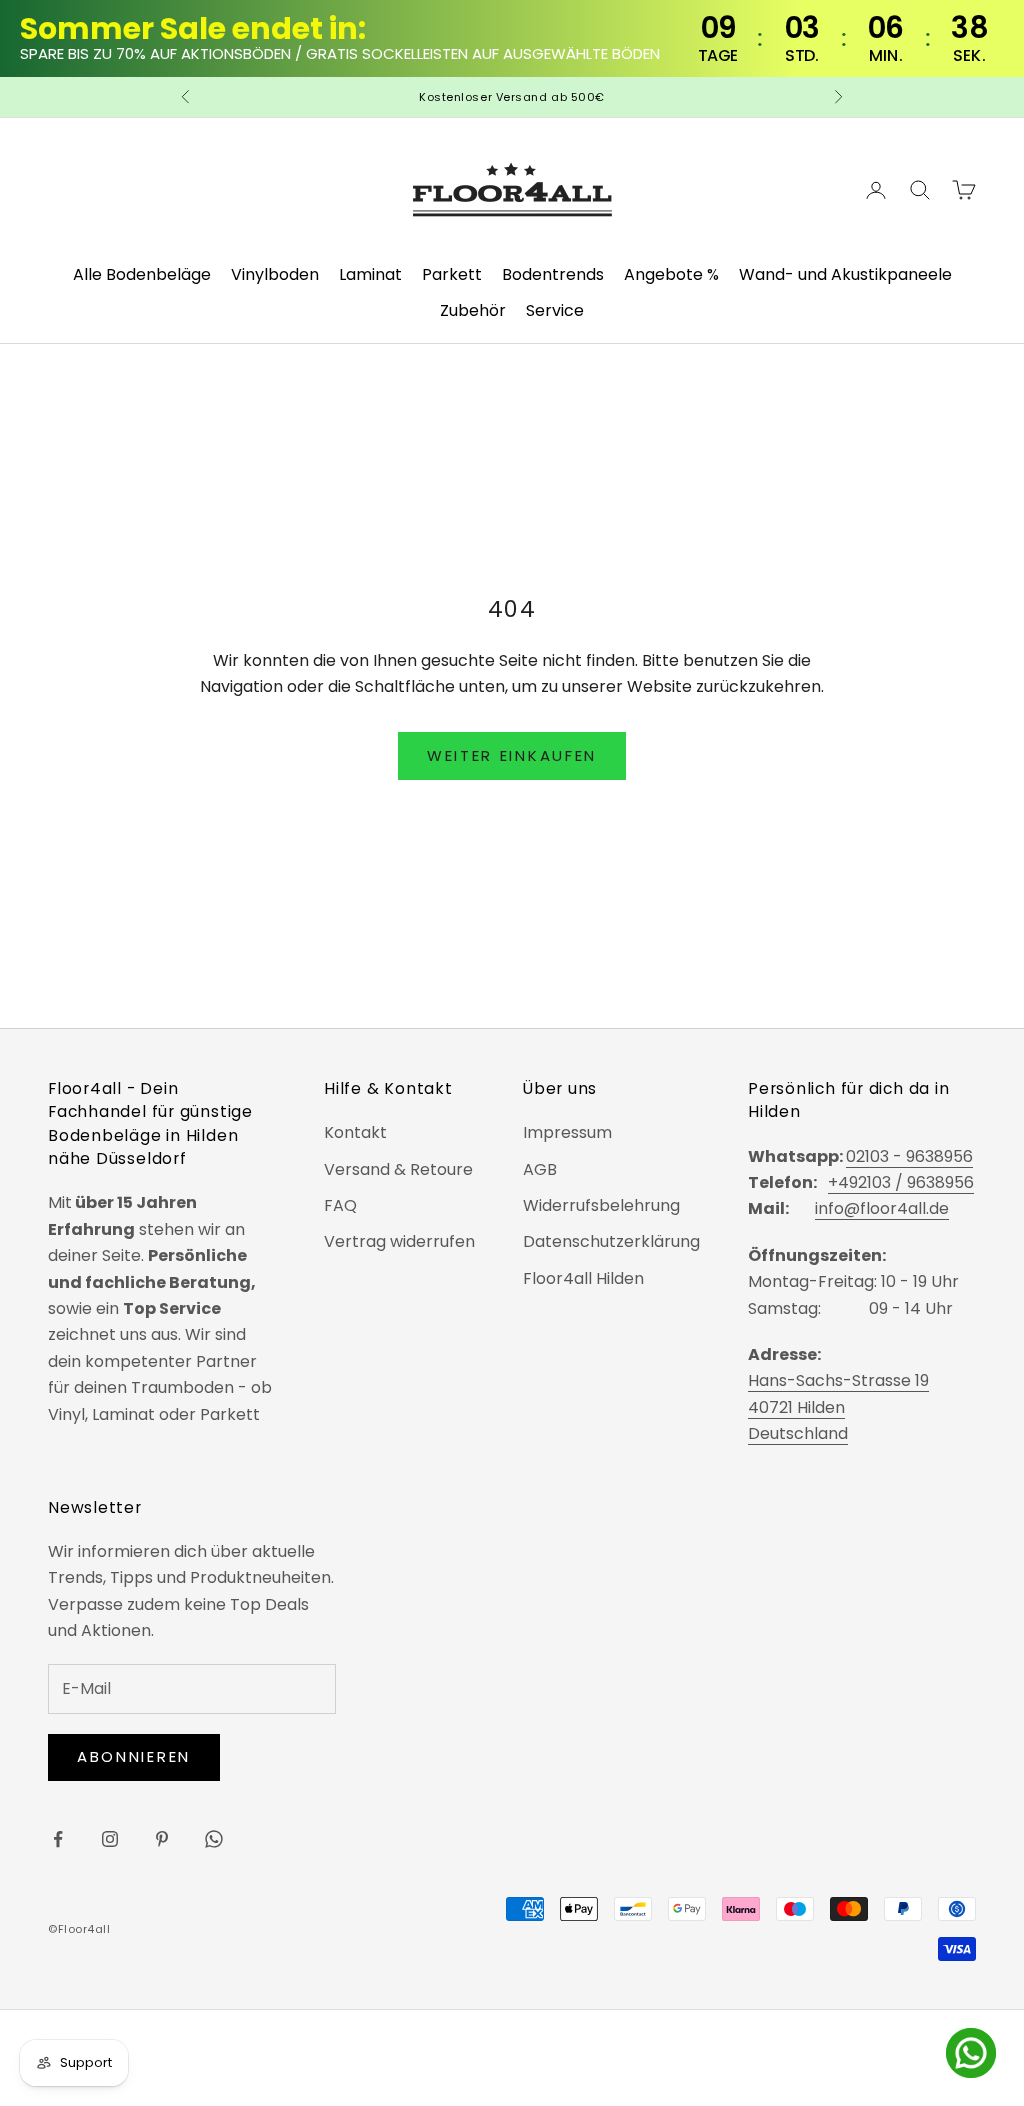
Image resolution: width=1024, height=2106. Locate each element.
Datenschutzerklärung (611, 1241)
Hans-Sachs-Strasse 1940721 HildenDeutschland (838, 1407)
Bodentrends (553, 274)
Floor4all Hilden (583, 1278)
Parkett (452, 274)
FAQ (340, 1205)
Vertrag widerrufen (399, 1241)
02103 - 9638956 (909, 1156)
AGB (540, 1169)
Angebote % (671, 274)
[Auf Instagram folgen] (110, 1839)
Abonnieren (134, 1756)
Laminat (370, 274)
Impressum (567, 1132)
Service (555, 310)
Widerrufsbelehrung (601, 1205)
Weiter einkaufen (512, 755)
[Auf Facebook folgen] (58, 1839)
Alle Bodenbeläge (142, 274)
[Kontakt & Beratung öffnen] (971, 2053)
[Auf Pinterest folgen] (162, 1839)
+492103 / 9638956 (901, 1182)
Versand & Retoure (398, 1169)
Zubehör (473, 310)
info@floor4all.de (882, 1208)
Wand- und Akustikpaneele (845, 274)
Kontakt (355, 1132)
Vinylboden (275, 274)
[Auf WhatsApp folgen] (214, 1839)
